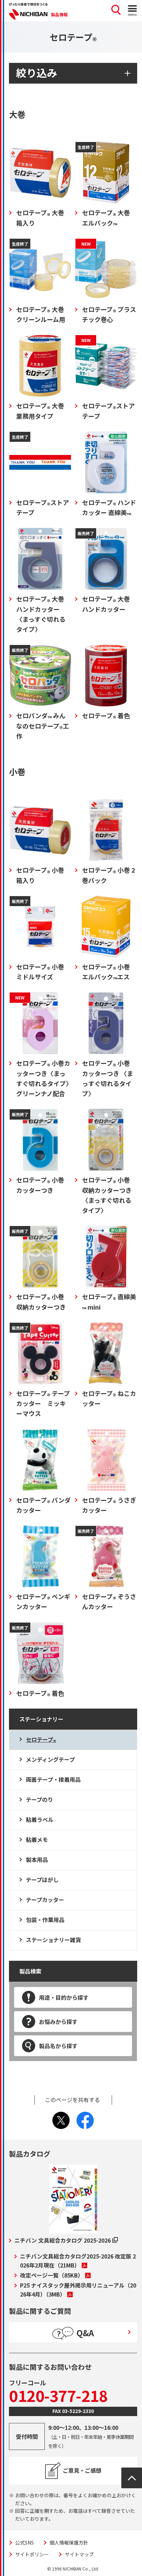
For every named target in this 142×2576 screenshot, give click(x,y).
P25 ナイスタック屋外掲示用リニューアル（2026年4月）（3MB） (78, 2290)
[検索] (116, 11)
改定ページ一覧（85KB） (52, 2275)
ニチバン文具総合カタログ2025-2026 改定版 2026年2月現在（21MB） (78, 2261)
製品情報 (59, 14)
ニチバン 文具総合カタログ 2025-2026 (63, 2240)
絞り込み (37, 73)
